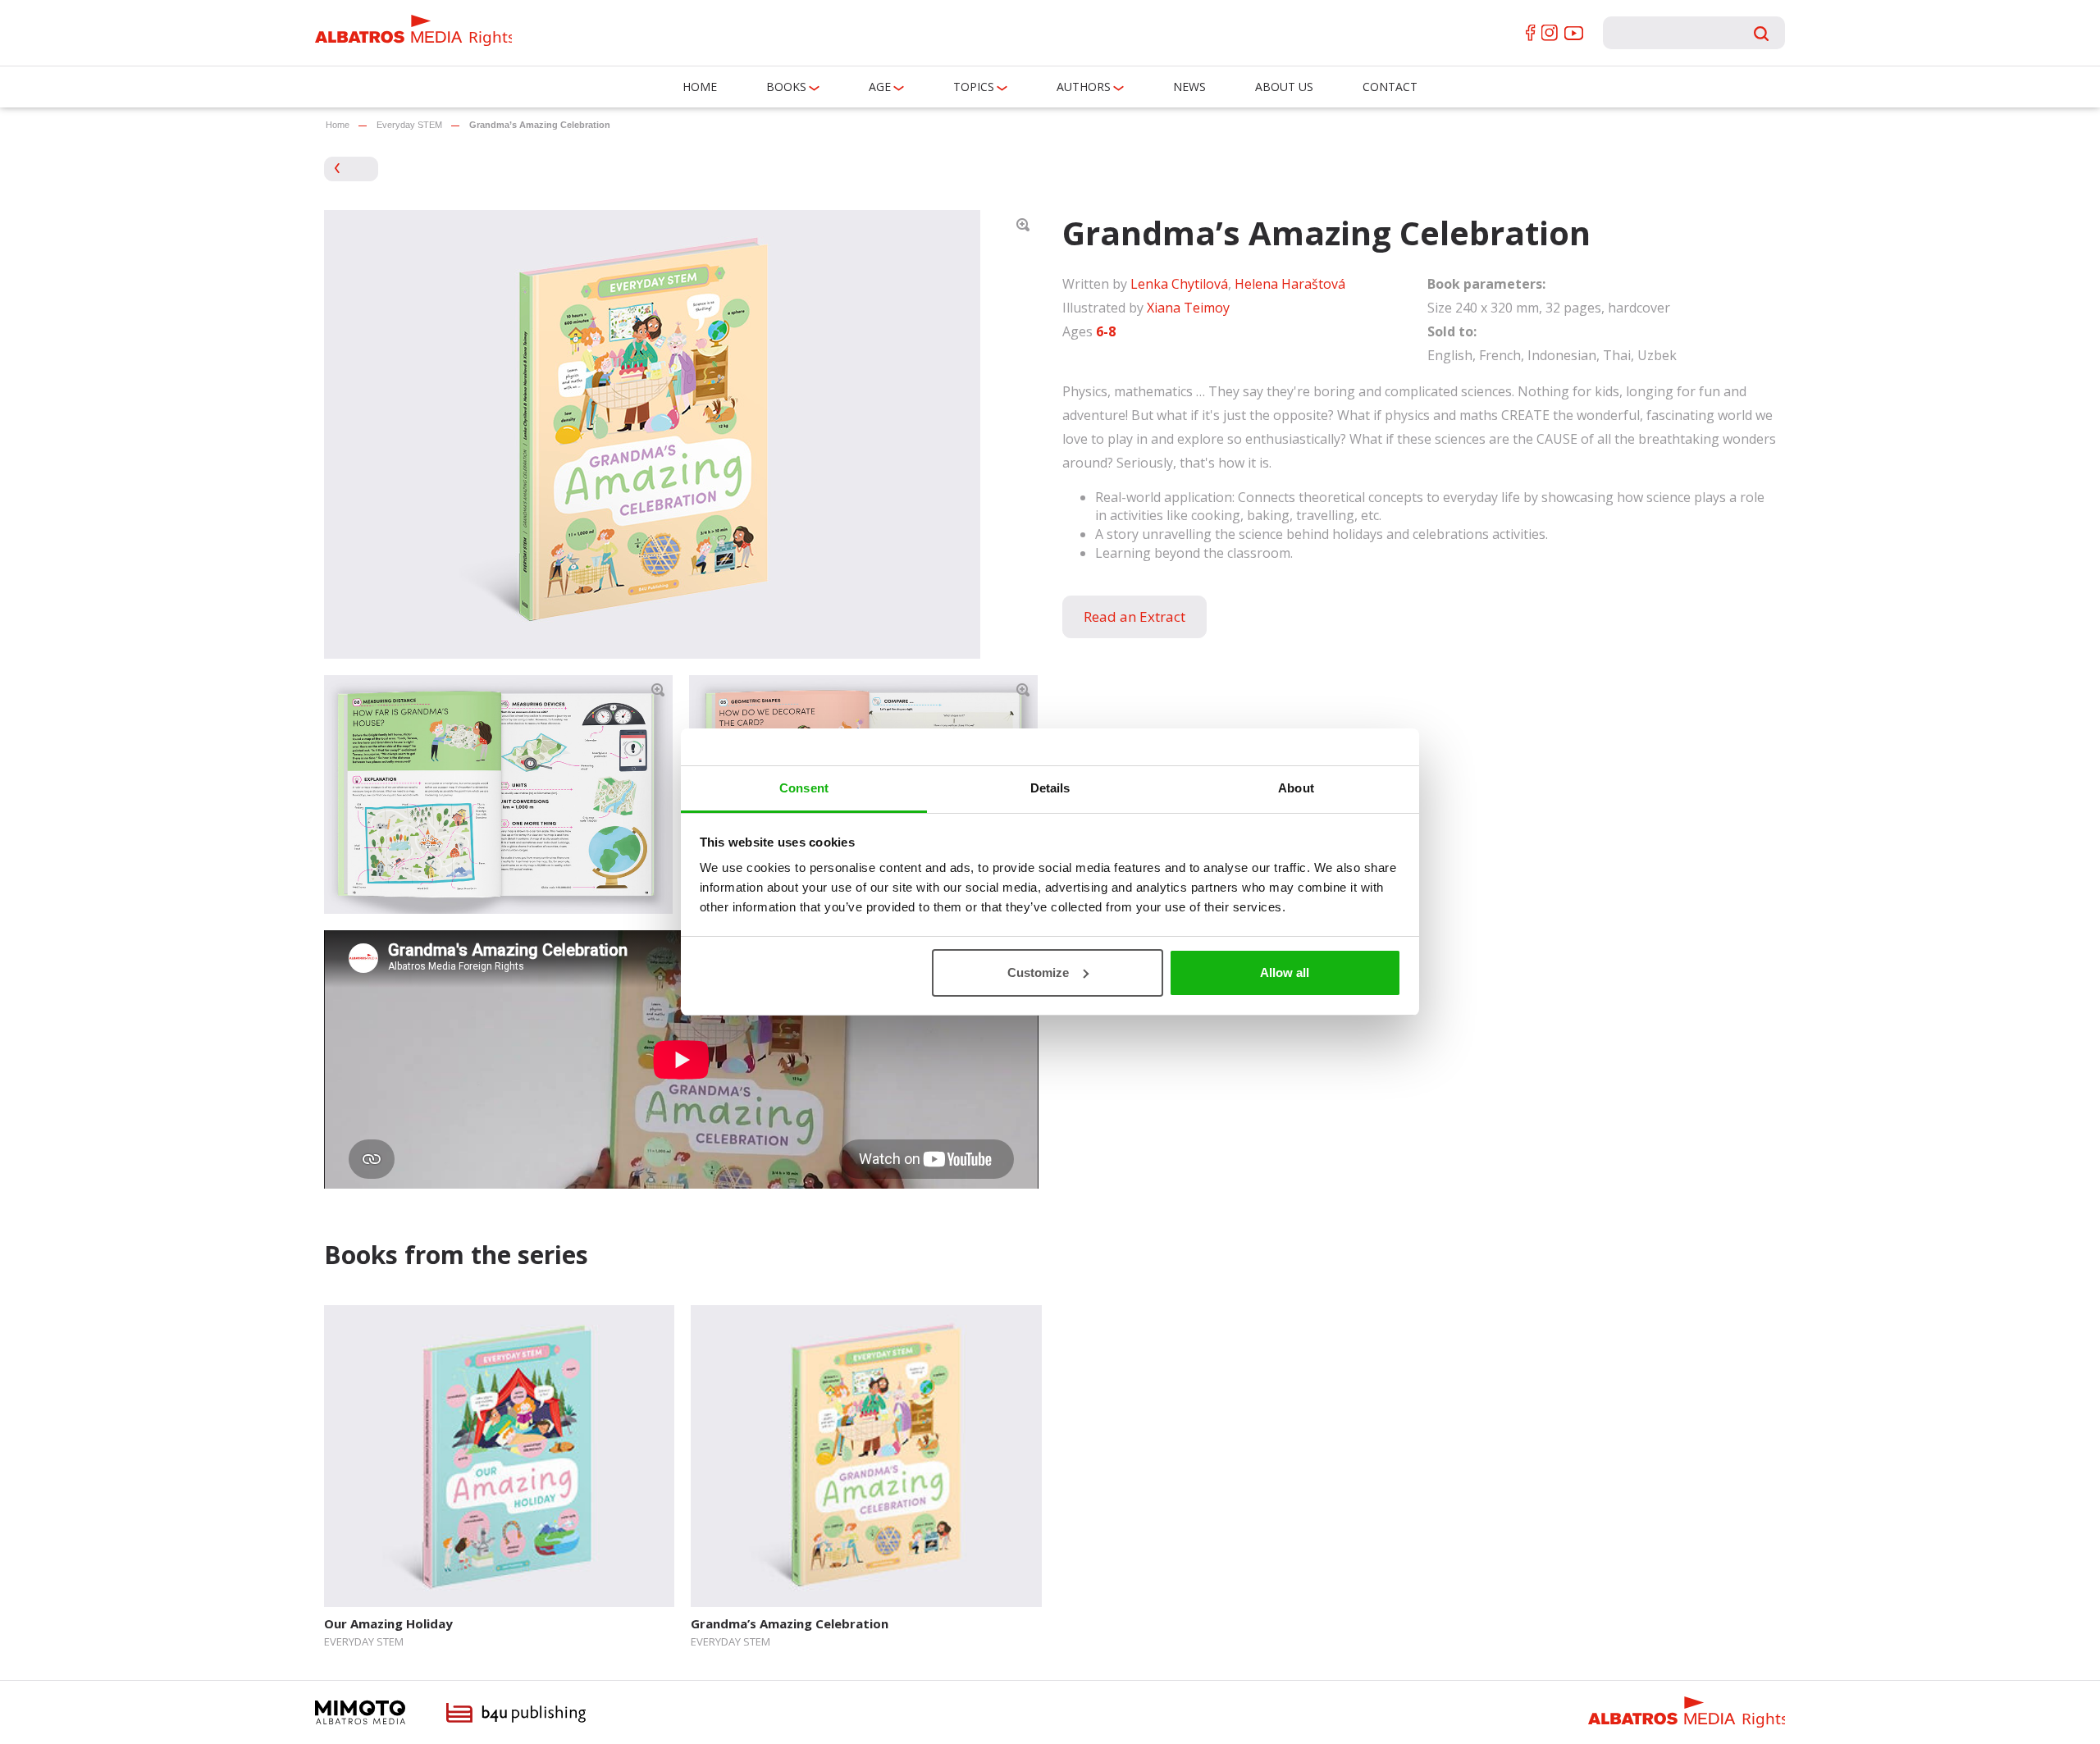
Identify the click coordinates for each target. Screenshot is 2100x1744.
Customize (1038, 972)
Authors (1084, 87)
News (1189, 87)
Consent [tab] (804, 788)
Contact (1390, 87)
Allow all (1285, 972)
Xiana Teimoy (1188, 308)
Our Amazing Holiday (388, 1623)
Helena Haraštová (1290, 284)
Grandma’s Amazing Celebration (790, 1623)
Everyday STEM (409, 125)
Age (880, 87)
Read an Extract (1134, 616)
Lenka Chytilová (1179, 284)
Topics (974, 87)
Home (700, 87)
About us (1284, 87)
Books (786, 87)
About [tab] (1296, 788)
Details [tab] (1050, 788)
